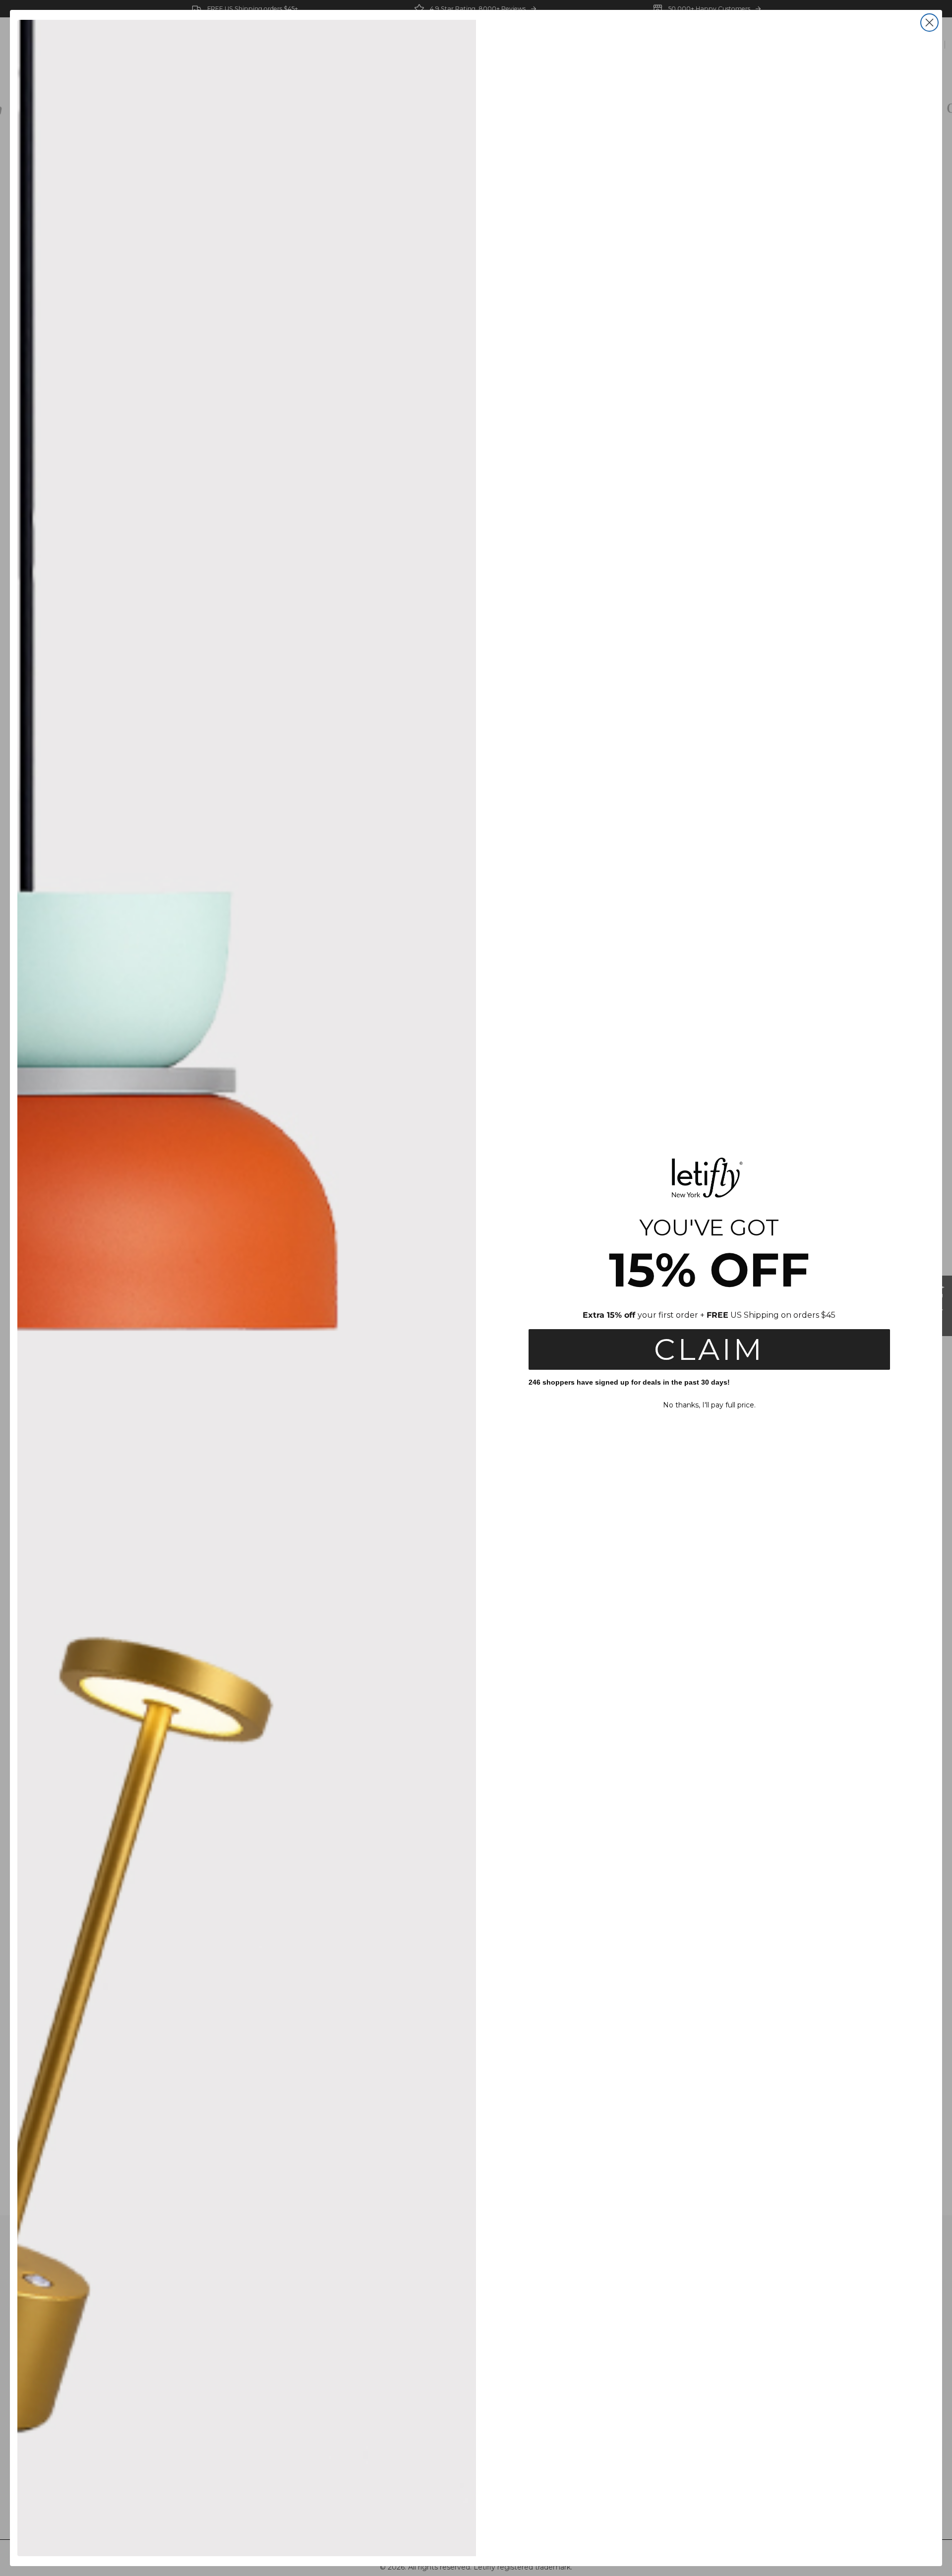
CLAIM (709, 1349)
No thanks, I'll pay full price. (709, 1405)
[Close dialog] (929, 23)
